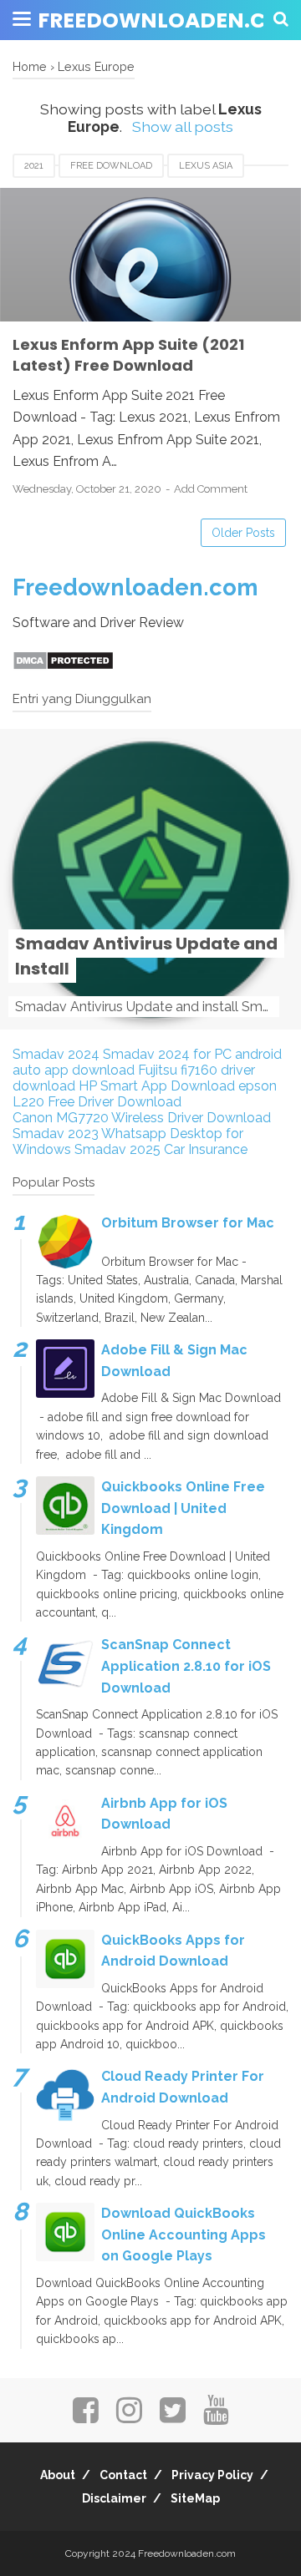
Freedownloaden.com (135, 587)
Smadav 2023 (56, 1134)
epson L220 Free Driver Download (145, 1094)
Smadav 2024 (56, 1054)
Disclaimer (114, 2498)
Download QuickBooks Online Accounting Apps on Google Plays (184, 2234)
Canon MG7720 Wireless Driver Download (142, 1118)
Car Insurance (206, 1149)
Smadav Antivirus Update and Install (146, 956)
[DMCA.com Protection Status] (63, 666)
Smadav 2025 (117, 1149)
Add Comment (211, 489)
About (58, 2475)
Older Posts (243, 533)
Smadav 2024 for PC (167, 1054)
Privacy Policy (212, 2475)
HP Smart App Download (157, 1086)
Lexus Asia (206, 166)
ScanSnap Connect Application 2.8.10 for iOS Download (186, 1666)
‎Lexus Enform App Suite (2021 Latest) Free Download (128, 355)
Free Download (111, 166)
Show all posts (182, 127)
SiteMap (195, 2498)
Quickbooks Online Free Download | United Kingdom (183, 1508)
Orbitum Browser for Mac (188, 1223)
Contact (123, 2475)
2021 (34, 166)
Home (30, 66)
